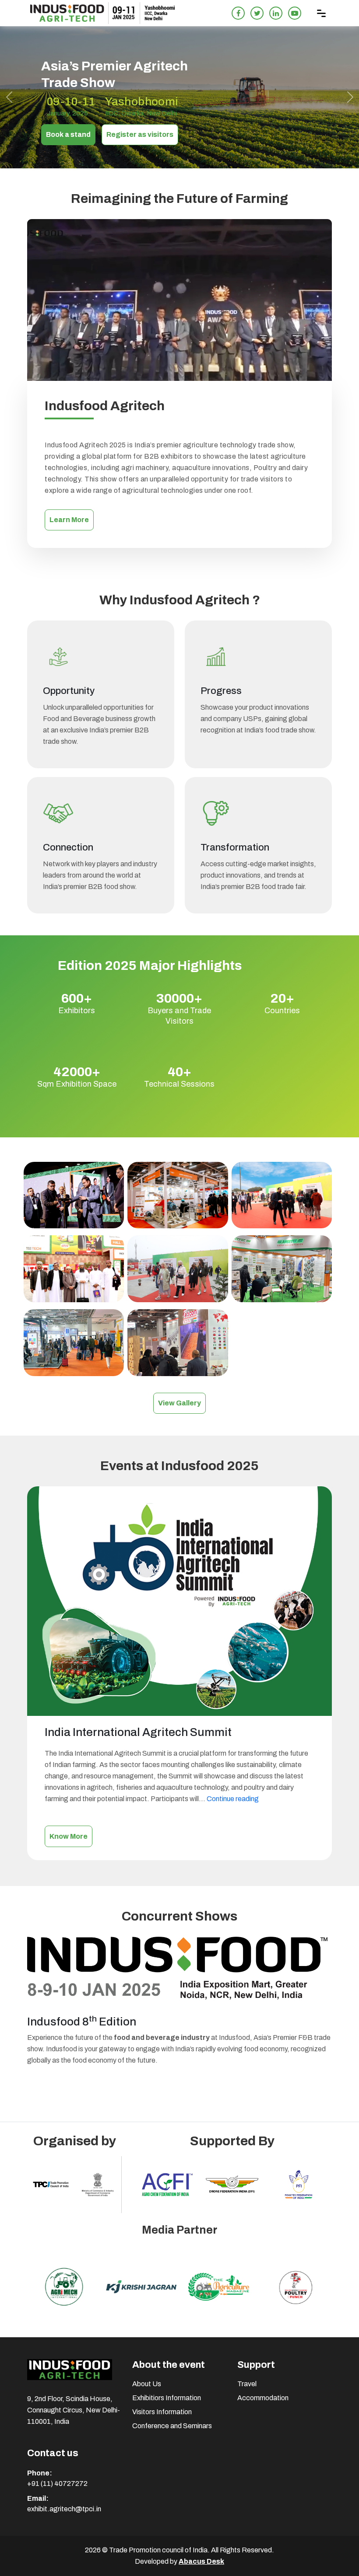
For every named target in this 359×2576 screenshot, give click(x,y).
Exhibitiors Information (167, 2398)
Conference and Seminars (172, 2426)
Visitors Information (162, 2412)
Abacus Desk (201, 2561)
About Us (147, 2384)
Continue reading (233, 1799)
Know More (69, 1836)
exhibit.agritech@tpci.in (64, 2509)
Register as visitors (140, 134)
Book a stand (68, 134)
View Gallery (179, 1403)
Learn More (69, 520)
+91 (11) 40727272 (57, 2484)
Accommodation (263, 2398)
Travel (247, 2384)
